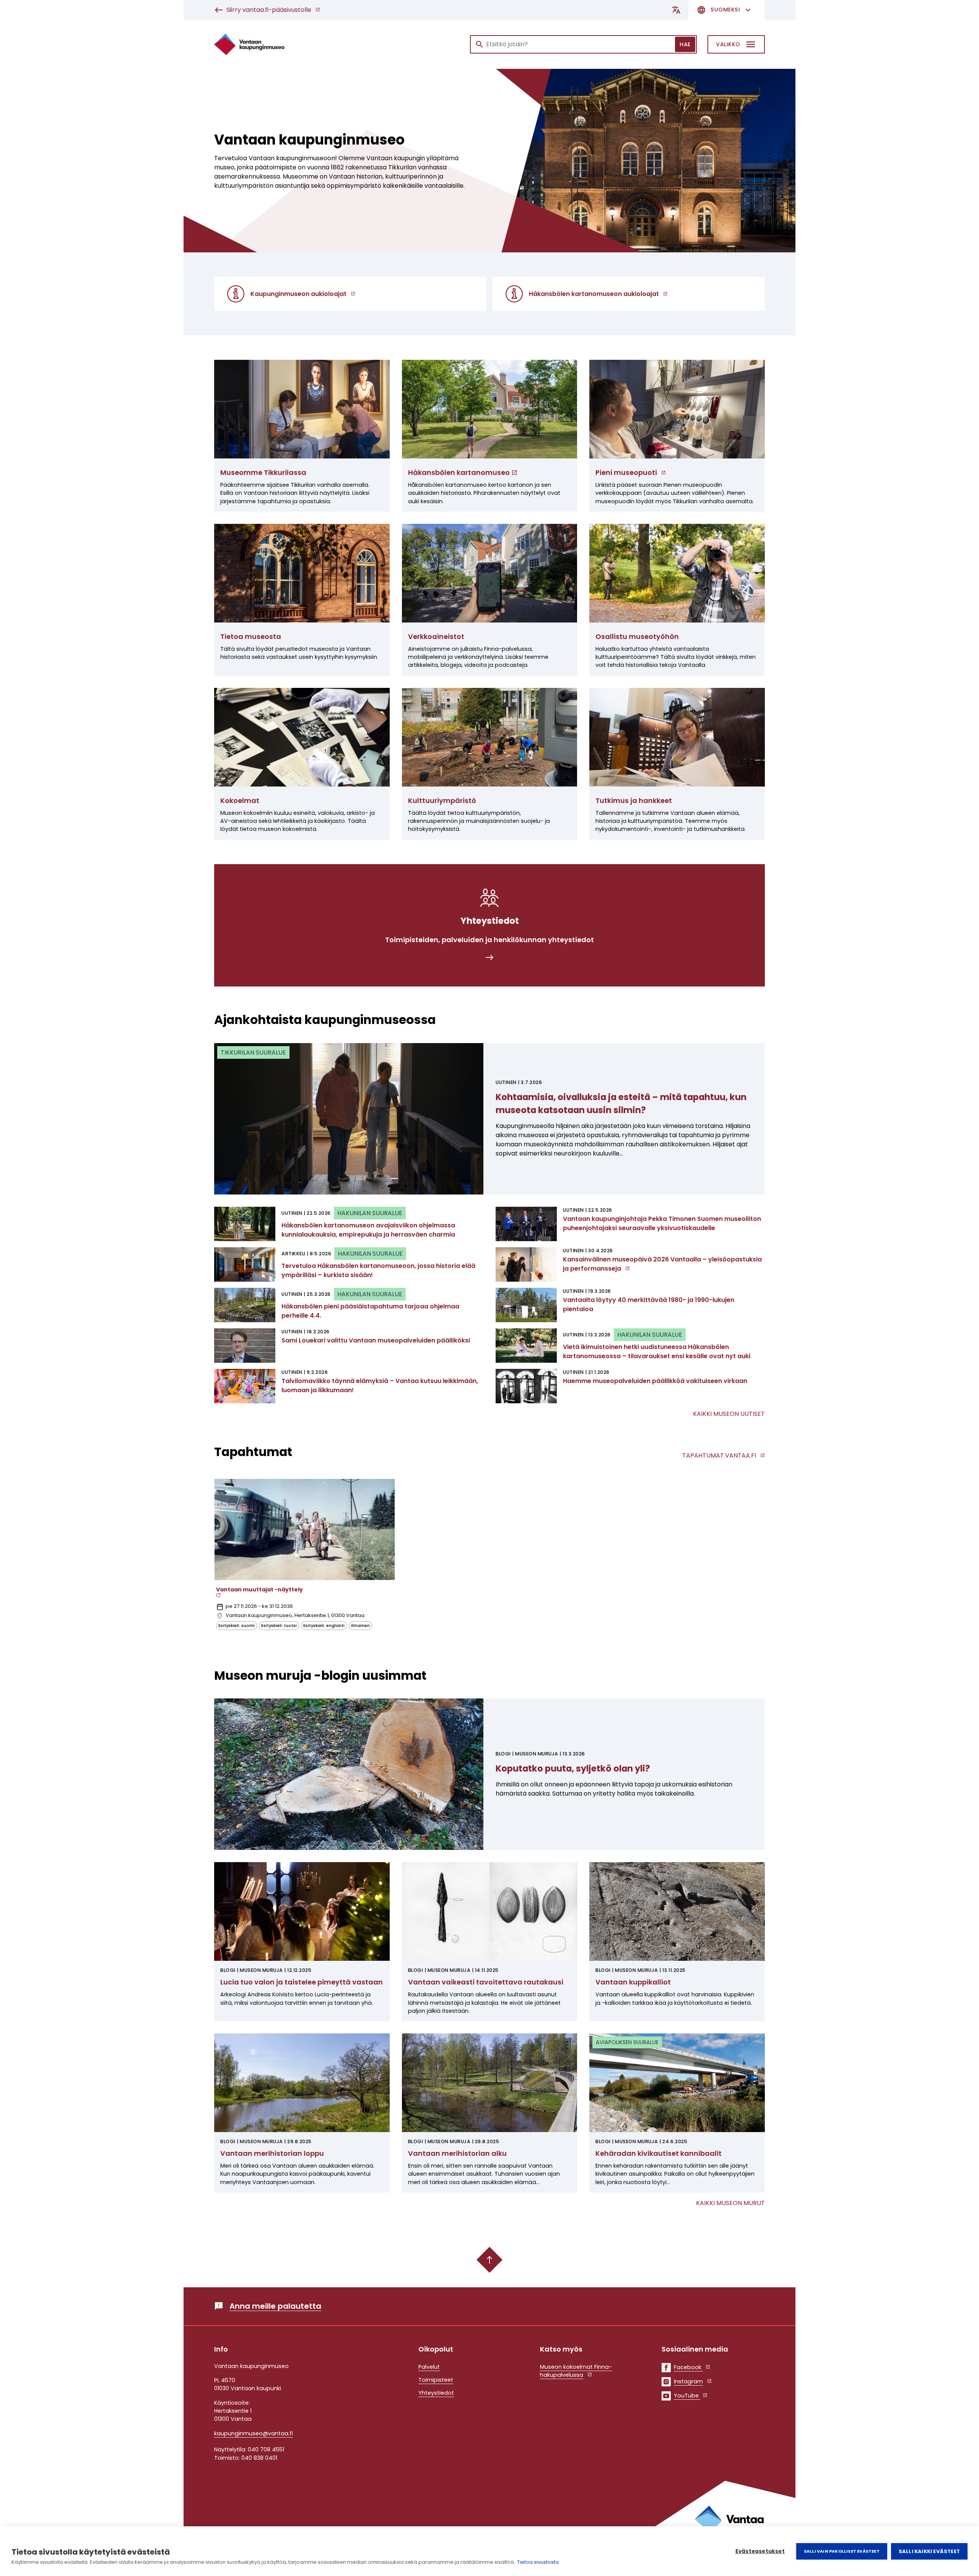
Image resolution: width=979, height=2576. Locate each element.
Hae (685, 44)
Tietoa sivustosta (538, 2562)
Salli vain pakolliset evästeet (842, 2551)
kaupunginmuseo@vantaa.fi (254, 2433)
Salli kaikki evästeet (929, 2551)
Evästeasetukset (760, 2551)
